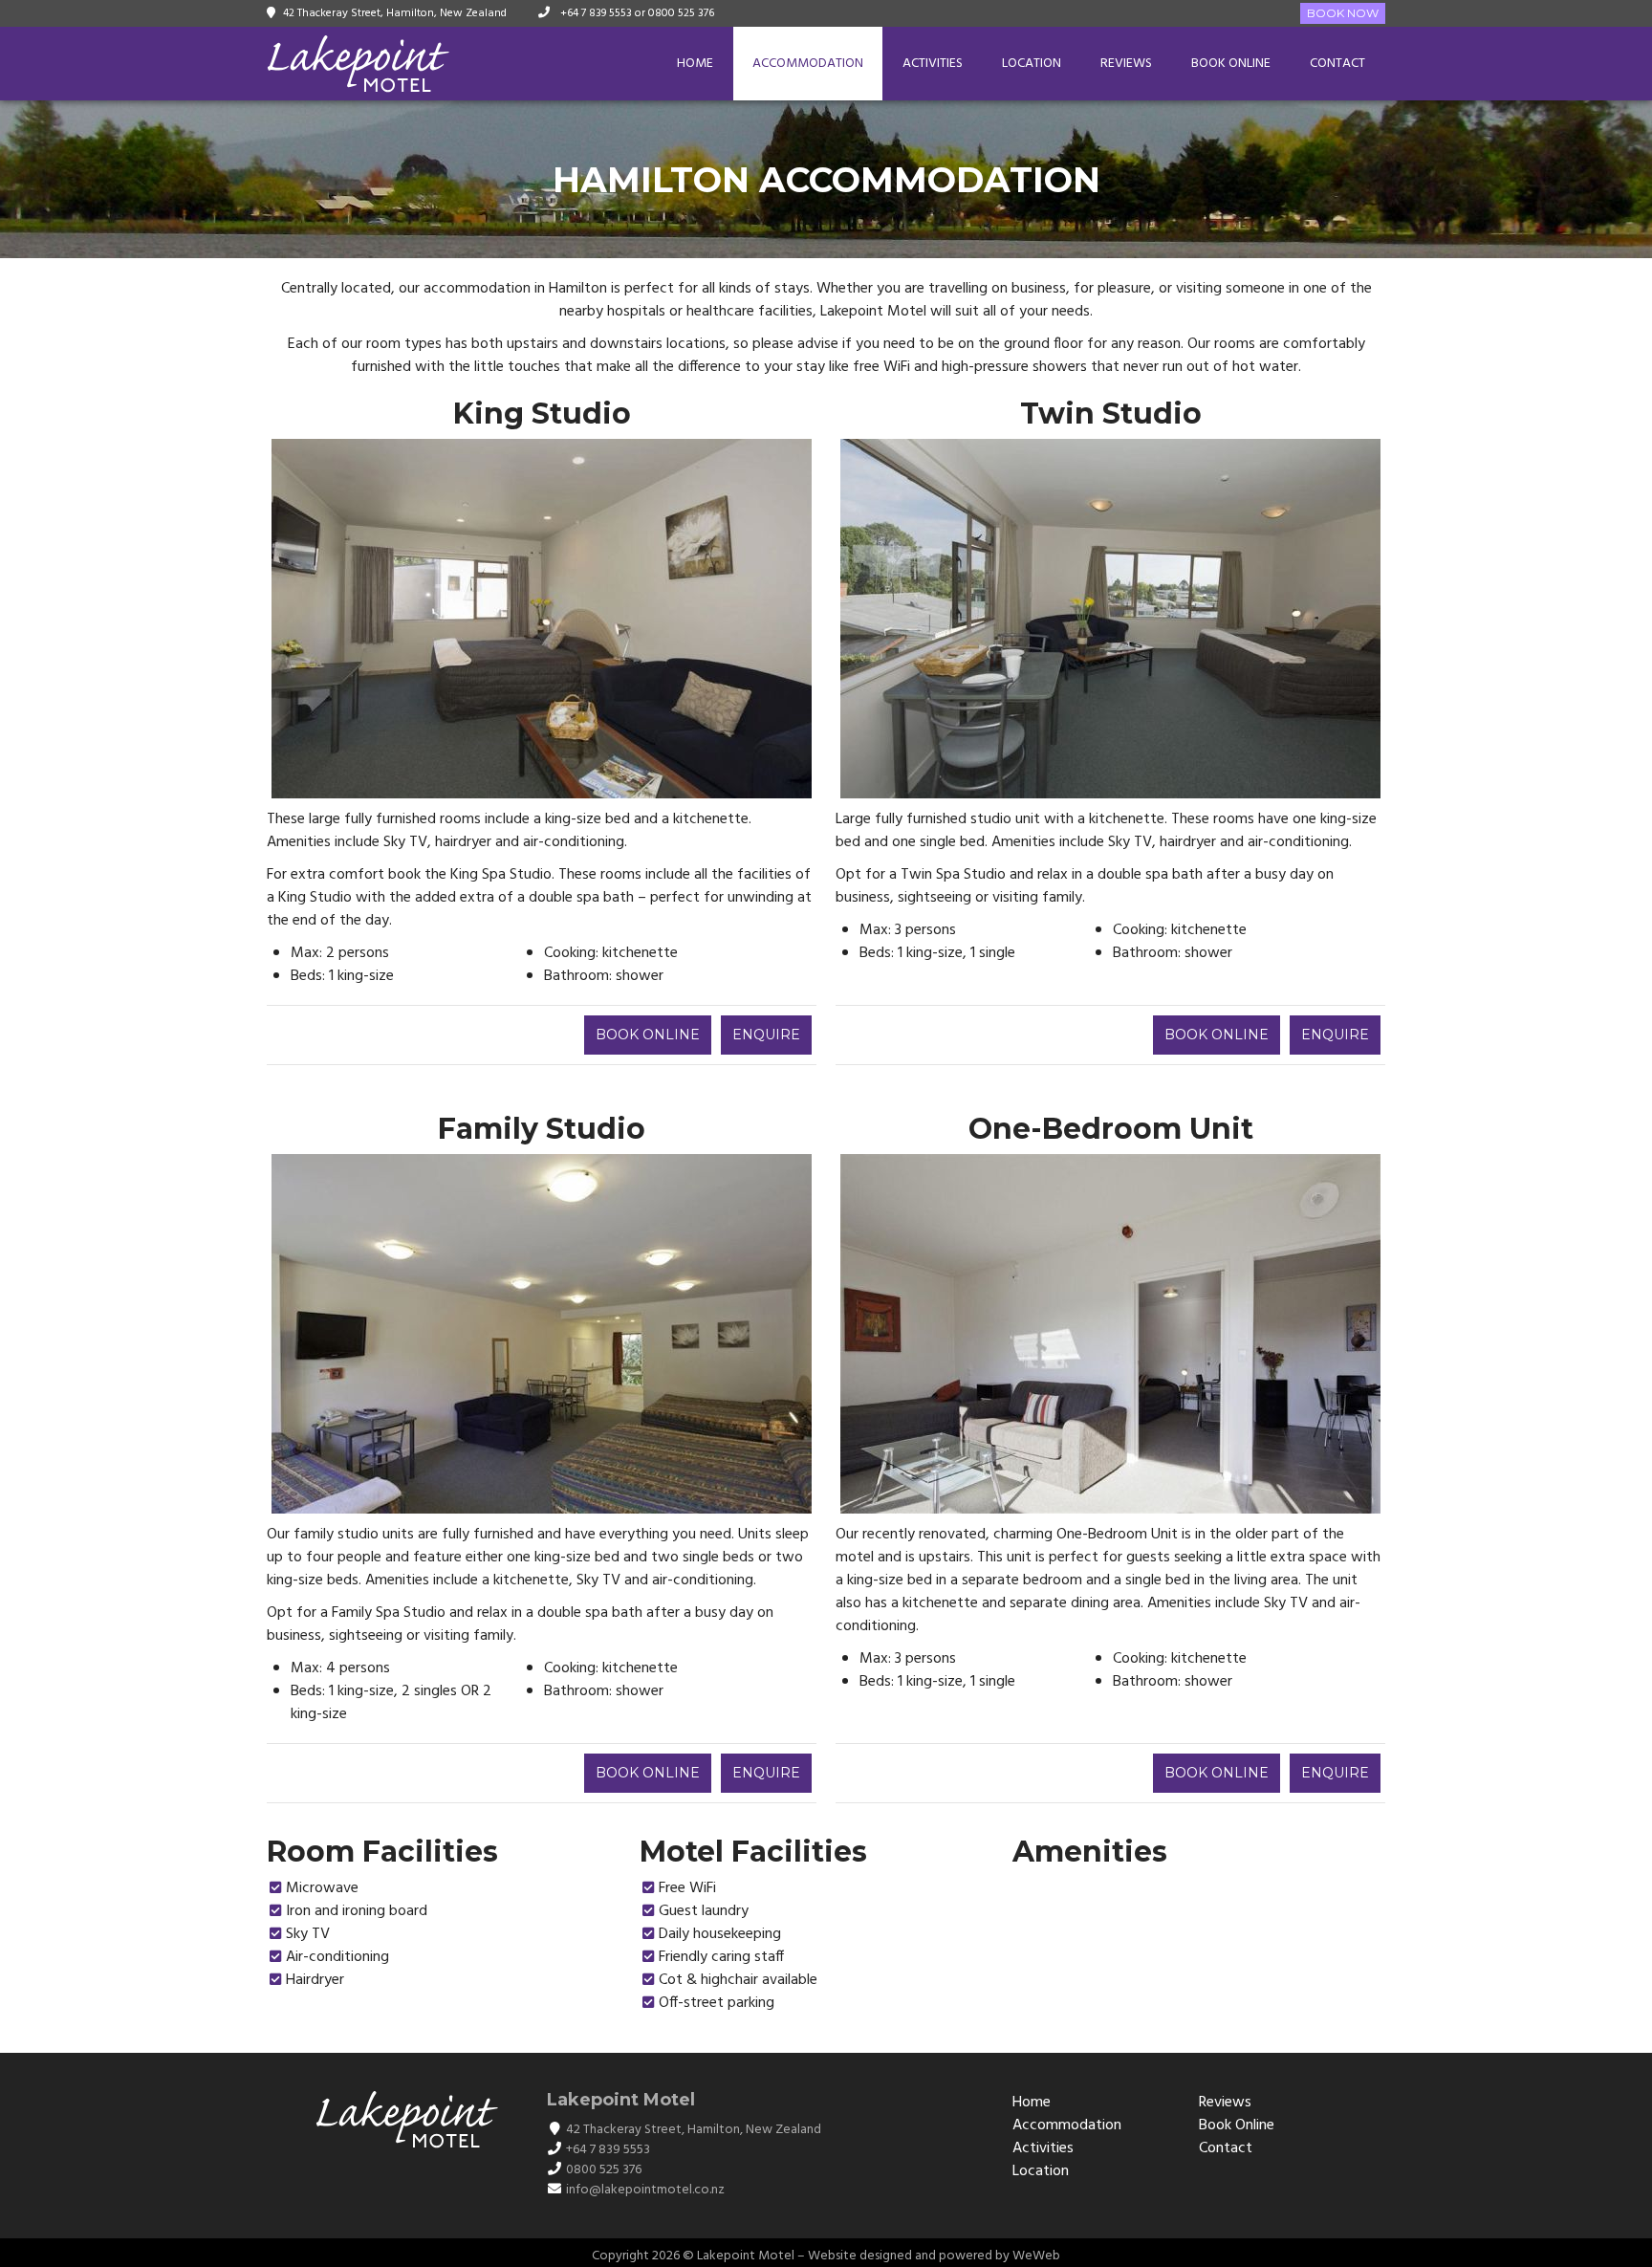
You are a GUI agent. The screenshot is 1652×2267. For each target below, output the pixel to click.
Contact (1337, 64)
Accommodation (808, 64)
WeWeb (1036, 2256)
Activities (933, 64)
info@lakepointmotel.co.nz (645, 2190)
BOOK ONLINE (648, 1035)
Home (695, 64)
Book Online (1231, 64)
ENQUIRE (766, 1035)
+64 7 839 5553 (595, 13)
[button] (289, 619)
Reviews (1126, 64)
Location (1032, 64)
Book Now (1343, 13)
